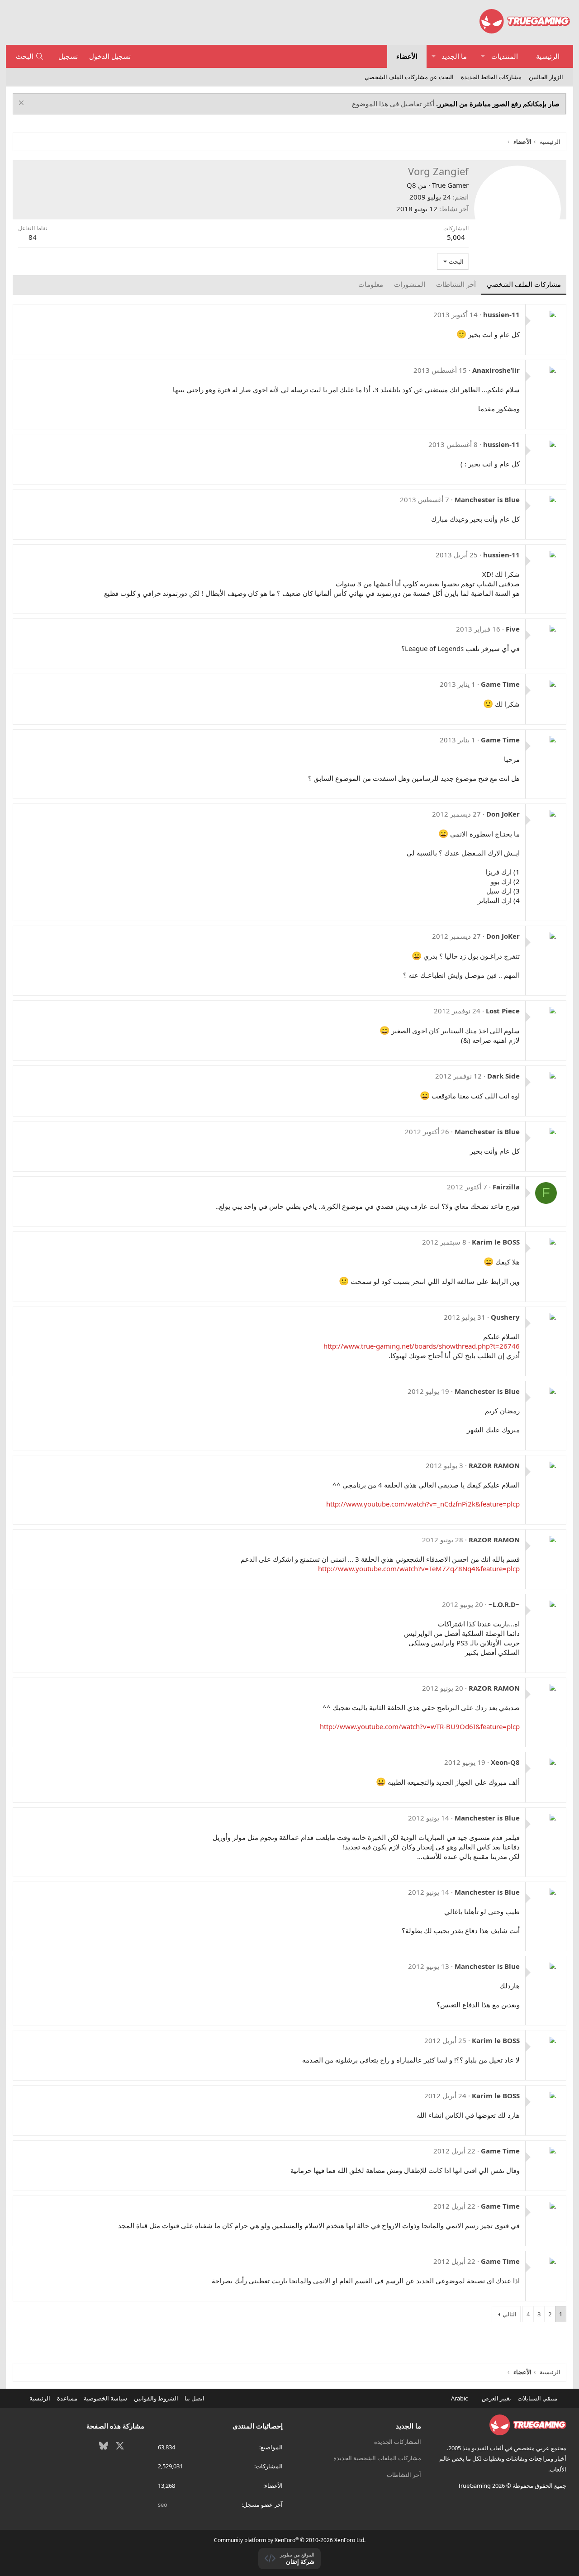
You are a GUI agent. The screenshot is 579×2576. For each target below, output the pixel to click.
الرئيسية (548, 56)
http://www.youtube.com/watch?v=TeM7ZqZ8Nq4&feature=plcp (419, 1568)
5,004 (456, 237)
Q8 (411, 185)
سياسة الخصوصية (105, 2398)
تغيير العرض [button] (496, 2398)
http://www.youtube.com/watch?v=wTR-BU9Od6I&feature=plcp (420, 1726)
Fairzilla (506, 1187)
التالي (510, 2314)
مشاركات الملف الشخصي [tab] (524, 284)
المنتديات (505, 56)
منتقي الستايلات (538, 2398)
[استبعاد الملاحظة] (22, 104)
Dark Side (503, 1076)
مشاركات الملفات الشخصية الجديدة (377, 2458)
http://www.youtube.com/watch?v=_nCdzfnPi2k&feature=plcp (423, 1504)
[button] (483, 56)
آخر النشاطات (404, 2475)
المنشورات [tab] (410, 284)
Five (513, 629)
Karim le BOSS (496, 1242)
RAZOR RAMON (494, 1465)
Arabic (460, 2398)
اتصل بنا (195, 2398)
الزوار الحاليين (546, 77)
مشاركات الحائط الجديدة (491, 77)
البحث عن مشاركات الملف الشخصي (409, 77)
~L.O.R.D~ (504, 1604)
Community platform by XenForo (290, 2540)
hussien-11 (501, 314)
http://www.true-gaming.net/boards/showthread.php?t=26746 (422, 1346)
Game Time (500, 684)
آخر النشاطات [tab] (456, 284)
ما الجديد (454, 56)
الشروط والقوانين (156, 2398)
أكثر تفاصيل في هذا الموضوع (393, 104)
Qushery (505, 1317)
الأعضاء (407, 56)
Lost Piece (503, 1011)
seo (163, 2505)
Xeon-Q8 (505, 1762)
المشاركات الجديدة (398, 2442)
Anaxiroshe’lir (496, 370)
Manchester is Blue (487, 499)
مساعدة (67, 2398)
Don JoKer (503, 814)
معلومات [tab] (371, 284)
